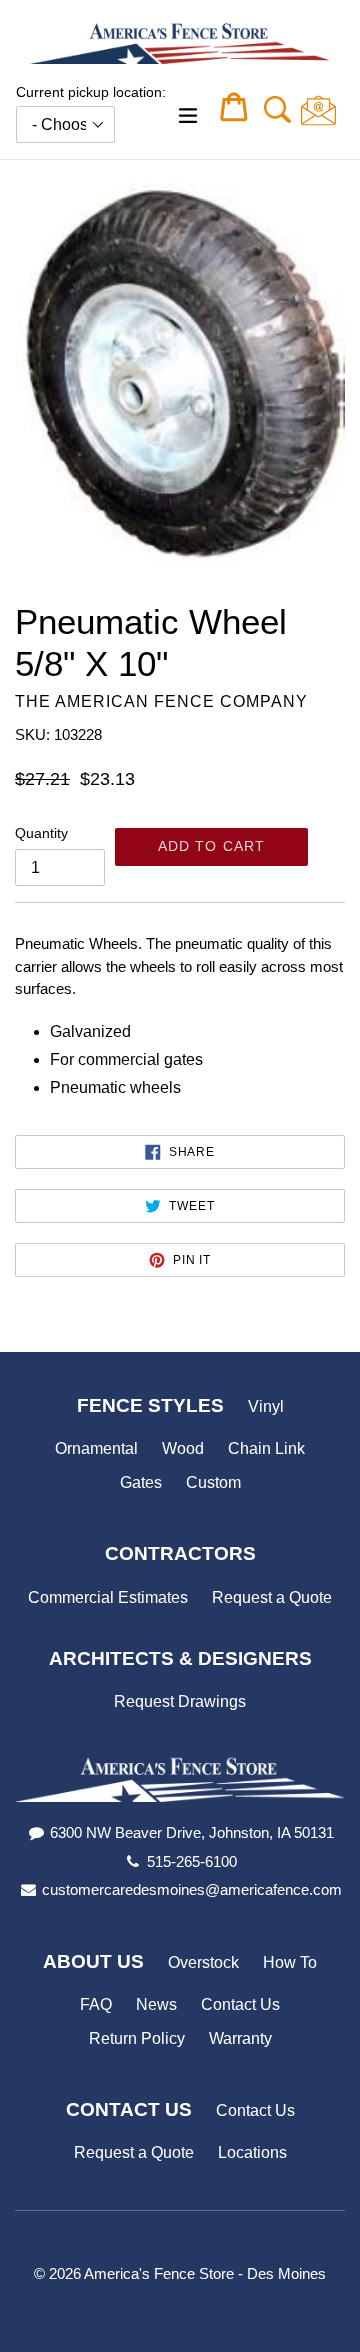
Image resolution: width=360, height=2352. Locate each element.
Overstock (203, 1962)
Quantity (41, 833)
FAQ (96, 2004)
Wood (183, 1448)
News (156, 2004)
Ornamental (96, 1448)
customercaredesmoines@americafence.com (192, 1889)
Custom (213, 1482)
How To (290, 1962)
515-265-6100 (192, 1861)
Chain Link (266, 1448)
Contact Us (240, 2004)
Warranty (240, 2038)
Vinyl (266, 1406)
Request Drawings (180, 1701)
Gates (141, 1482)
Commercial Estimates (108, 1597)
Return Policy (137, 2038)
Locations (252, 2152)
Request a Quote (272, 1597)
